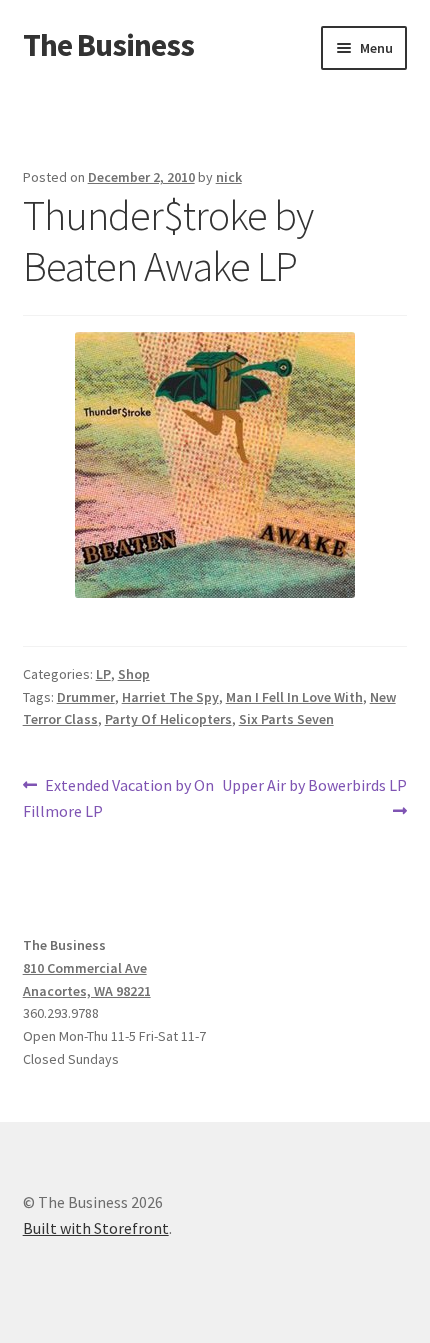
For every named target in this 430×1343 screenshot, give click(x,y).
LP (103, 674)
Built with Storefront (96, 1228)
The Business (108, 45)
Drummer (86, 697)
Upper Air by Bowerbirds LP (314, 797)
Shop (134, 674)
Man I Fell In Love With (294, 697)
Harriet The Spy (170, 697)
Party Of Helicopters (168, 719)
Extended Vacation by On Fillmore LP (119, 797)
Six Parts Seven (286, 719)
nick (229, 177)
